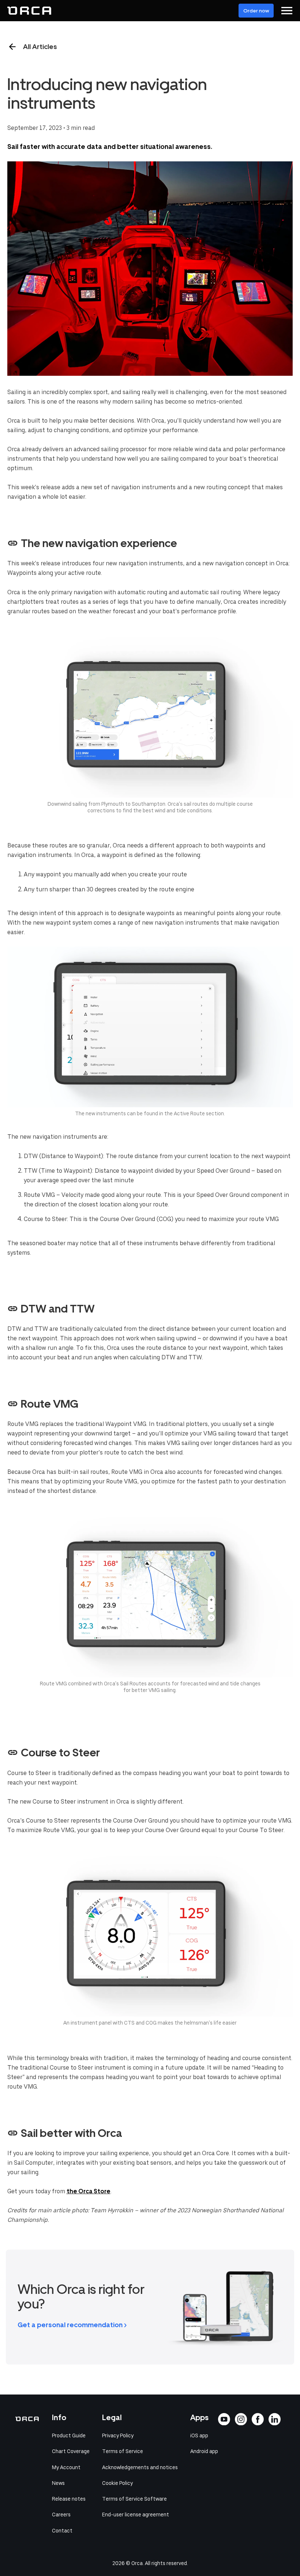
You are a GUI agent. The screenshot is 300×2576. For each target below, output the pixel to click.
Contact (62, 2531)
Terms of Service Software (134, 2499)
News (58, 2483)
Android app (204, 2451)
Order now (256, 11)
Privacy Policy (118, 2435)
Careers (61, 2515)
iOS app (199, 2435)
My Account (66, 2467)
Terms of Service (123, 2451)
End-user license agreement (136, 2515)
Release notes (69, 2499)
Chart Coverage (71, 2451)
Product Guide (69, 2435)
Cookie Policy (117, 2483)
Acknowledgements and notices (140, 2467)
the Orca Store (89, 2191)
